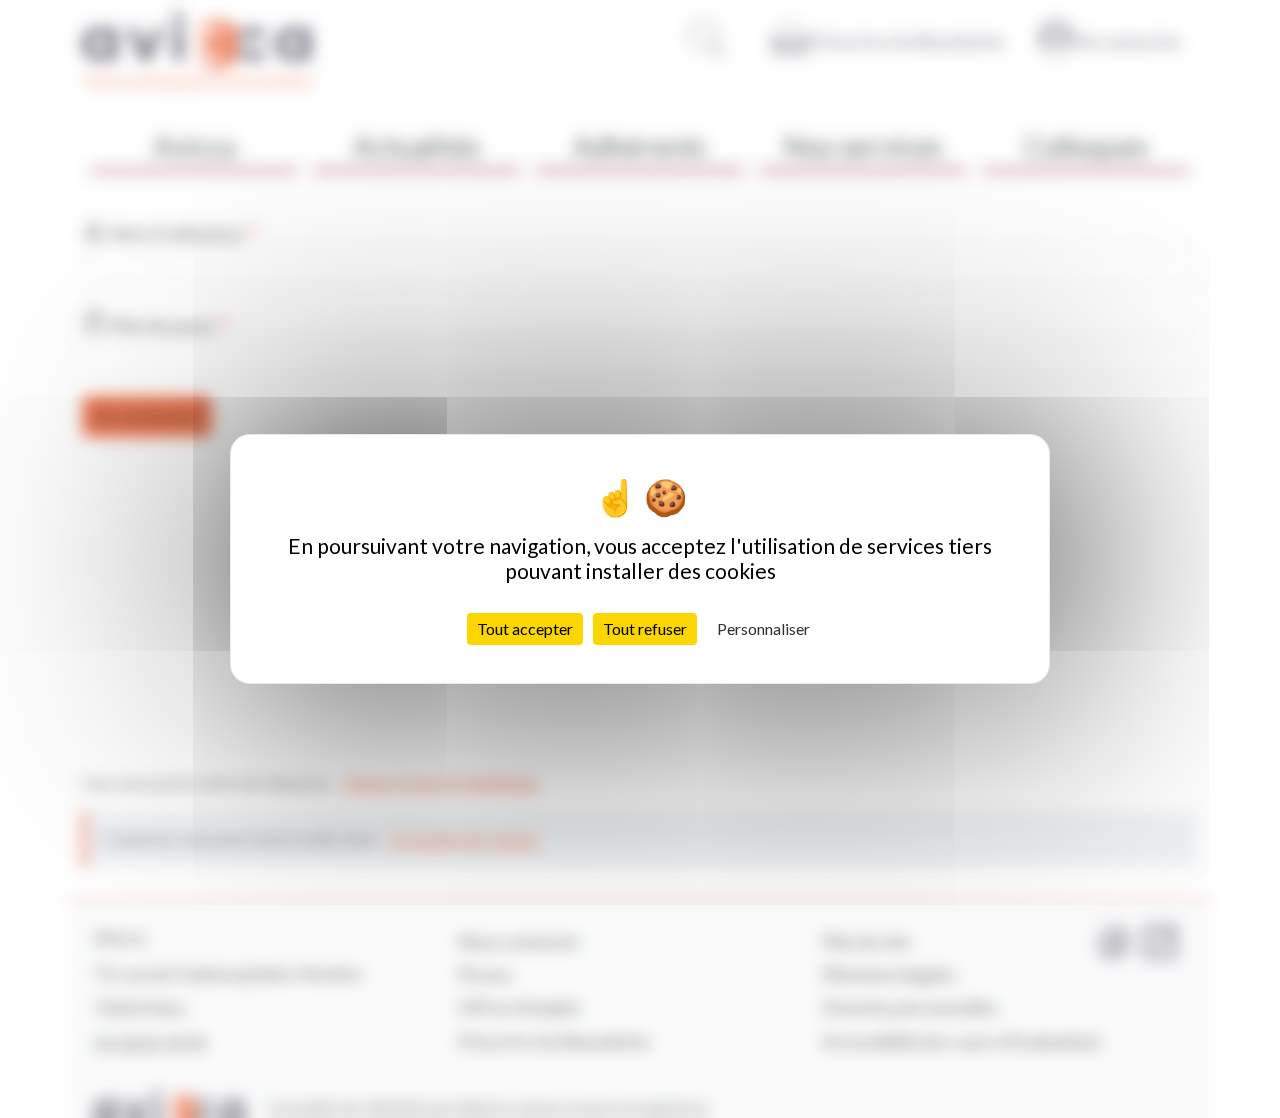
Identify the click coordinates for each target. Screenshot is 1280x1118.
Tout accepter (525, 628)
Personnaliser (763, 628)
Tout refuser (645, 628)
